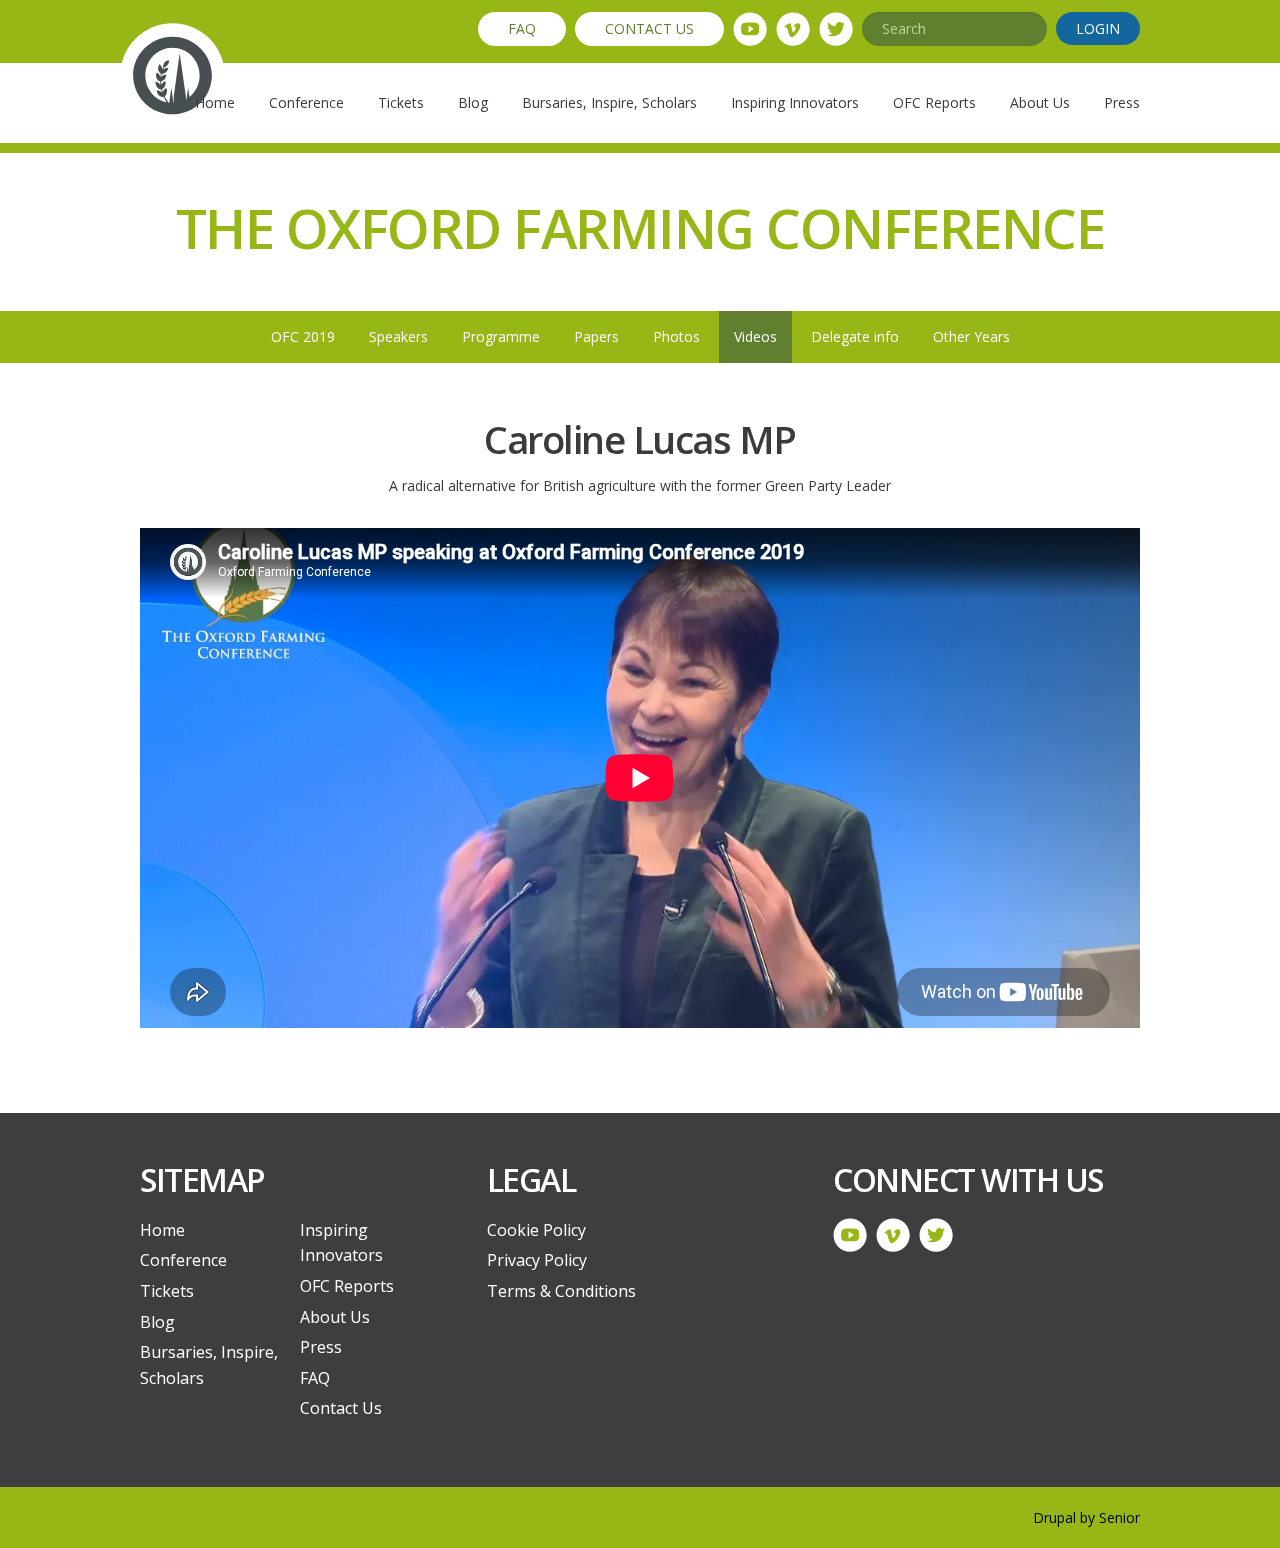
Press (321, 1347)
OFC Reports (347, 1286)
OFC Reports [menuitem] (934, 102)
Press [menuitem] (1122, 102)
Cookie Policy (536, 1230)
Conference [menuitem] (306, 102)
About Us (335, 1317)
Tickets (167, 1291)
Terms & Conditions (561, 1291)
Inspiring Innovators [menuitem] (795, 102)
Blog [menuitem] (473, 102)
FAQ (522, 28)
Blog (157, 1322)
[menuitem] (213, 1231)
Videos (755, 336)
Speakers (398, 336)
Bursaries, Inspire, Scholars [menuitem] (609, 102)
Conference (183, 1260)
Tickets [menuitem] (401, 102)
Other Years (971, 336)
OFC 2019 (303, 336)
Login (1098, 28)
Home (162, 1230)
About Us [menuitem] (1040, 102)
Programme (501, 336)
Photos (676, 336)
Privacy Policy (537, 1260)
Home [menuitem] (215, 102)
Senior (1119, 1517)
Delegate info (855, 336)
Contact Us (649, 28)
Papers (596, 336)
